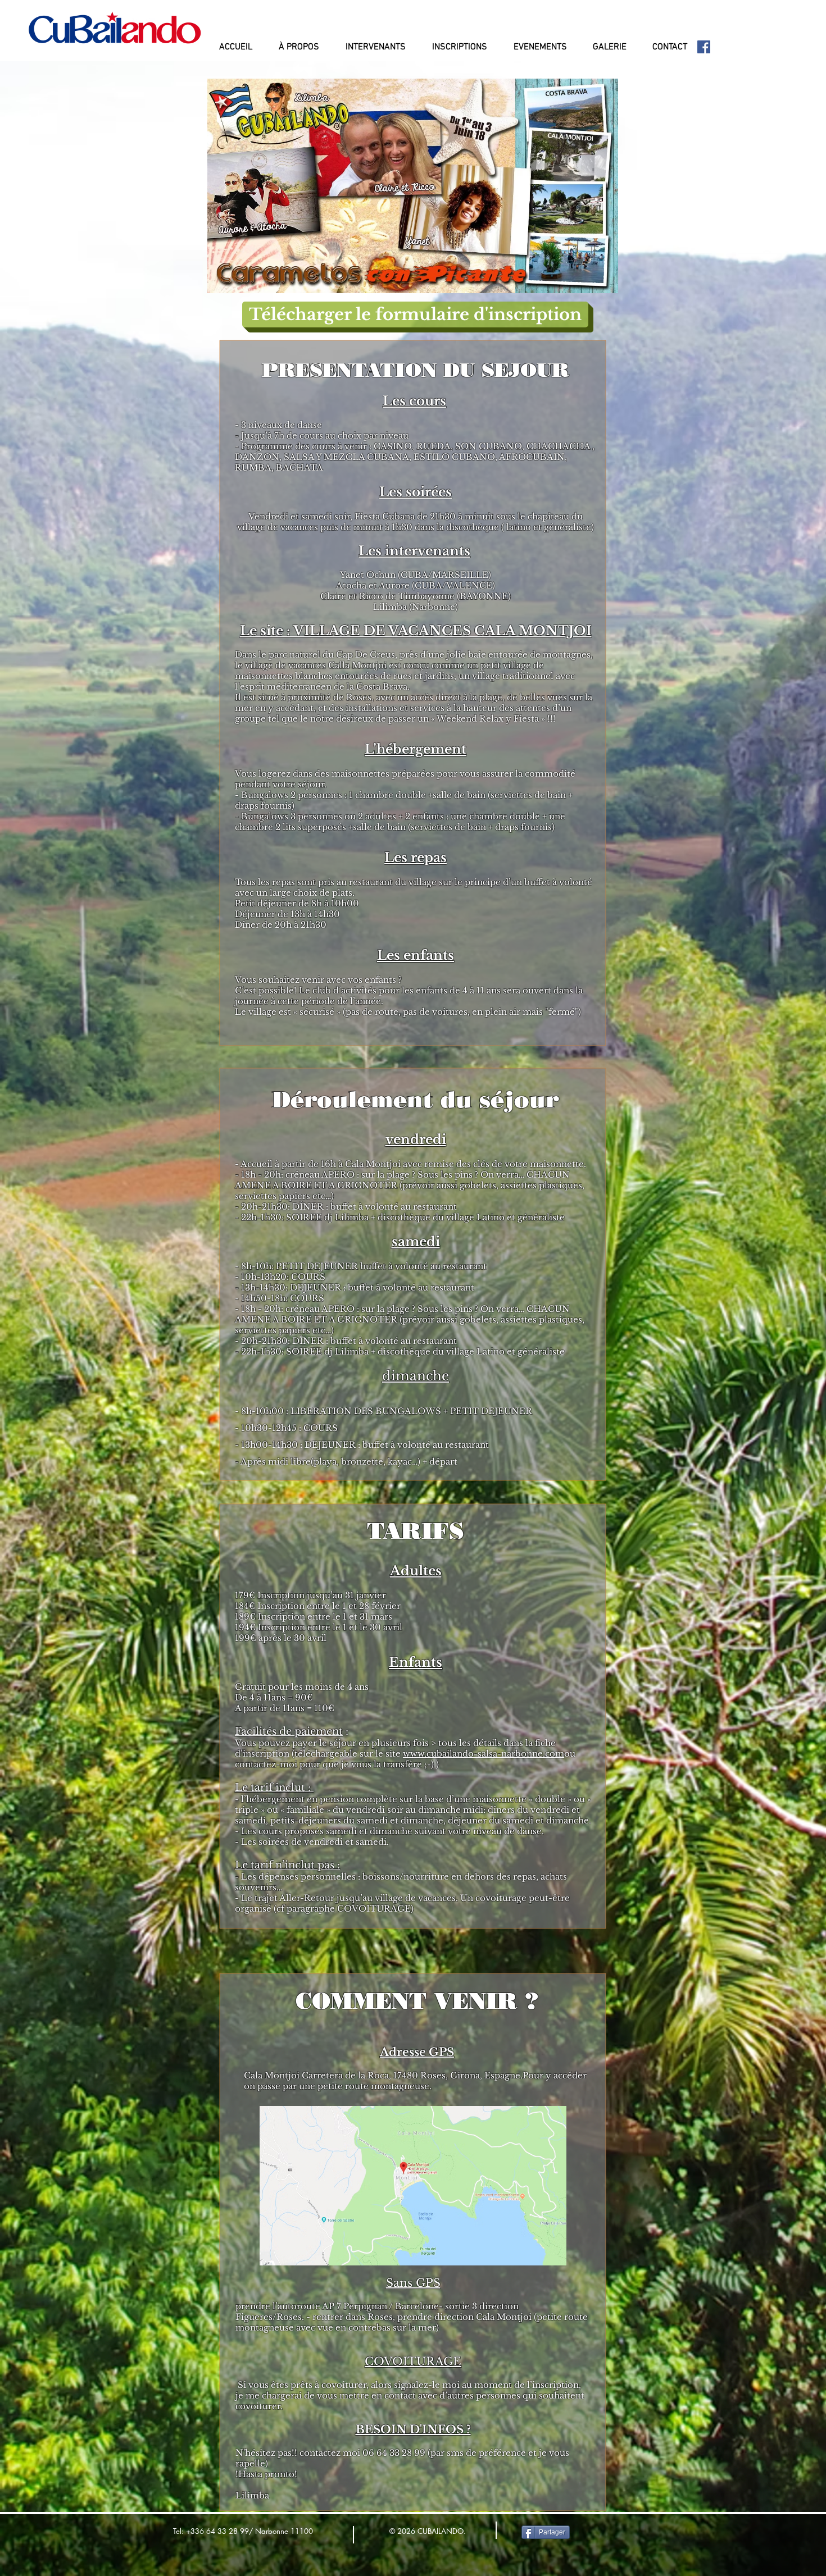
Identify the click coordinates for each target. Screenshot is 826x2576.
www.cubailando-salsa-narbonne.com (484, 1754)
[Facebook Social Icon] (704, 47)
